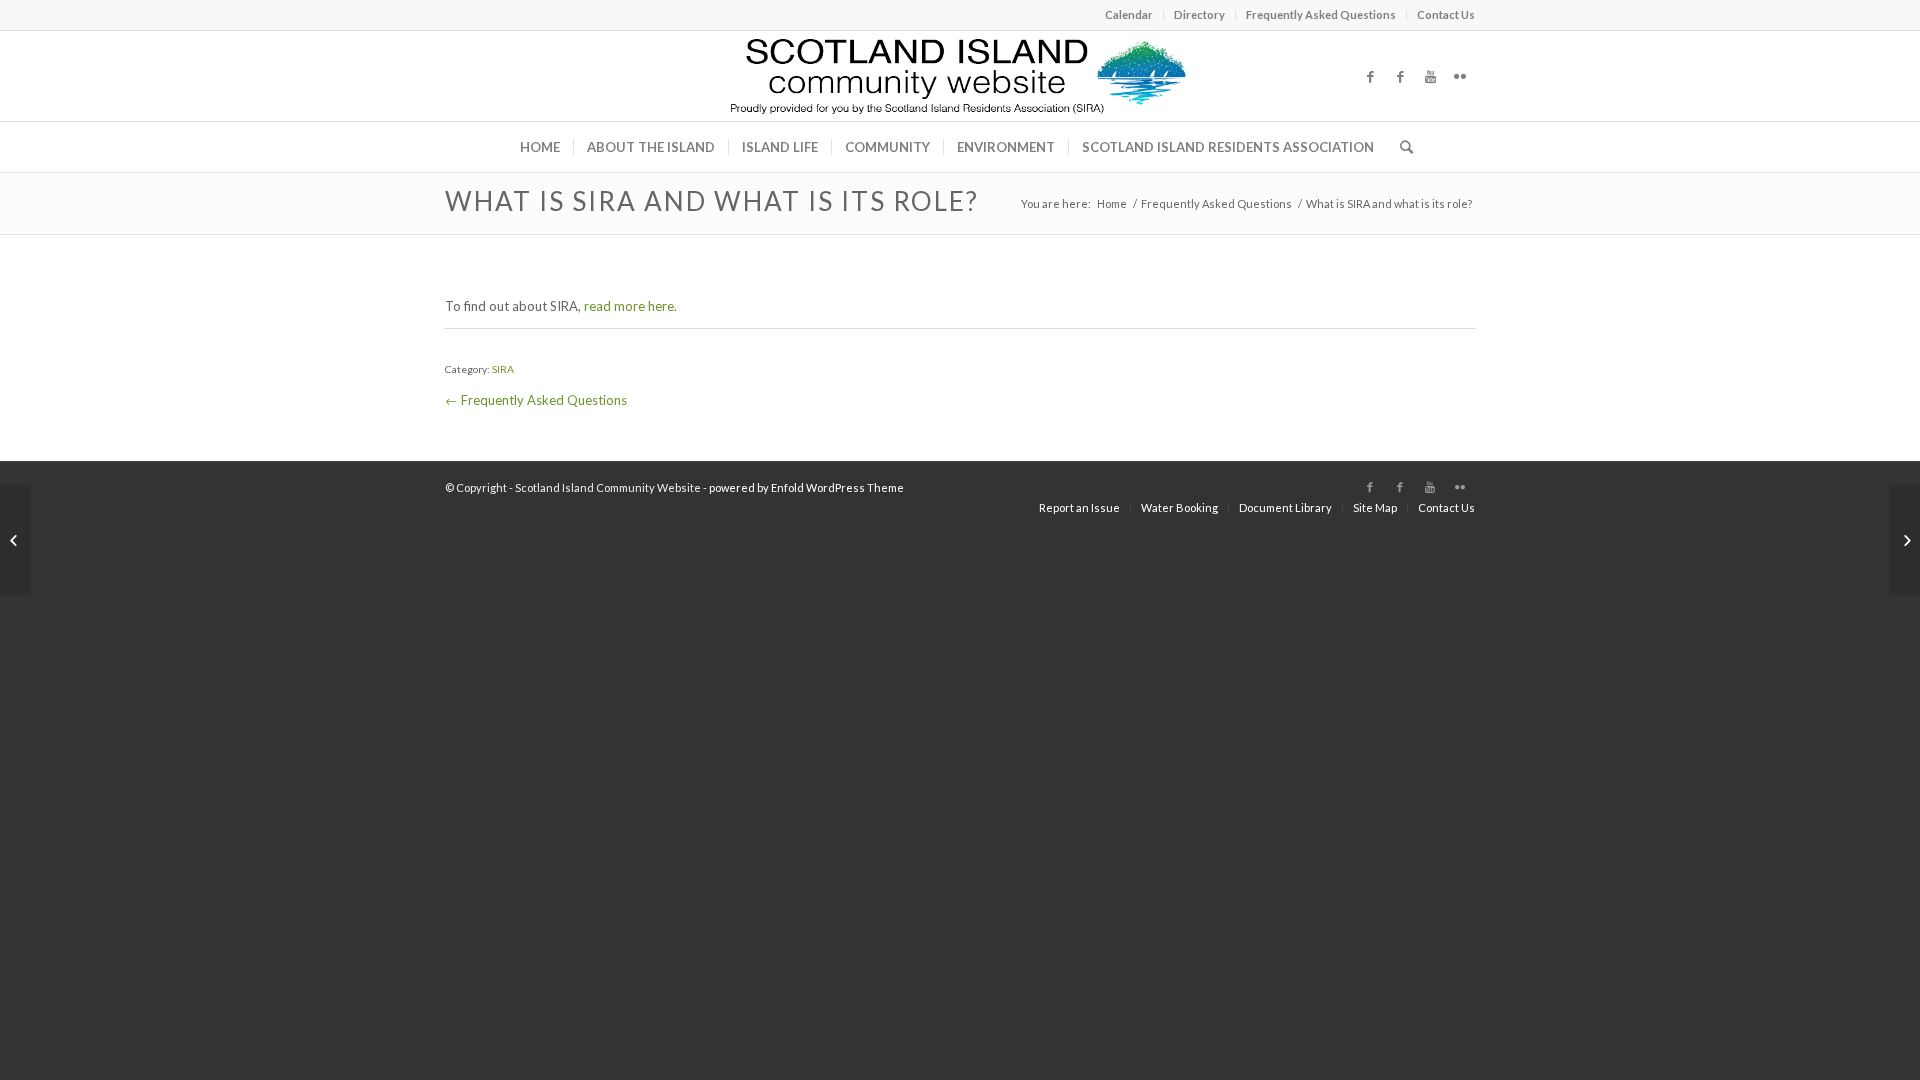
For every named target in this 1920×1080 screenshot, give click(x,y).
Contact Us (1446, 14)
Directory (1199, 14)
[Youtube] (1430, 76)
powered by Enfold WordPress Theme (806, 487)
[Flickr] (1460, 76)
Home (1112, 203)
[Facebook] (1370, 76)
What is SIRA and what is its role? (712, 201)
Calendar (1129, 14)
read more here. (630, 306)
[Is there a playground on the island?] (15, 540)
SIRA (503, 369)
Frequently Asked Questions (1321, 14)
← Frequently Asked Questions (536, 400)
